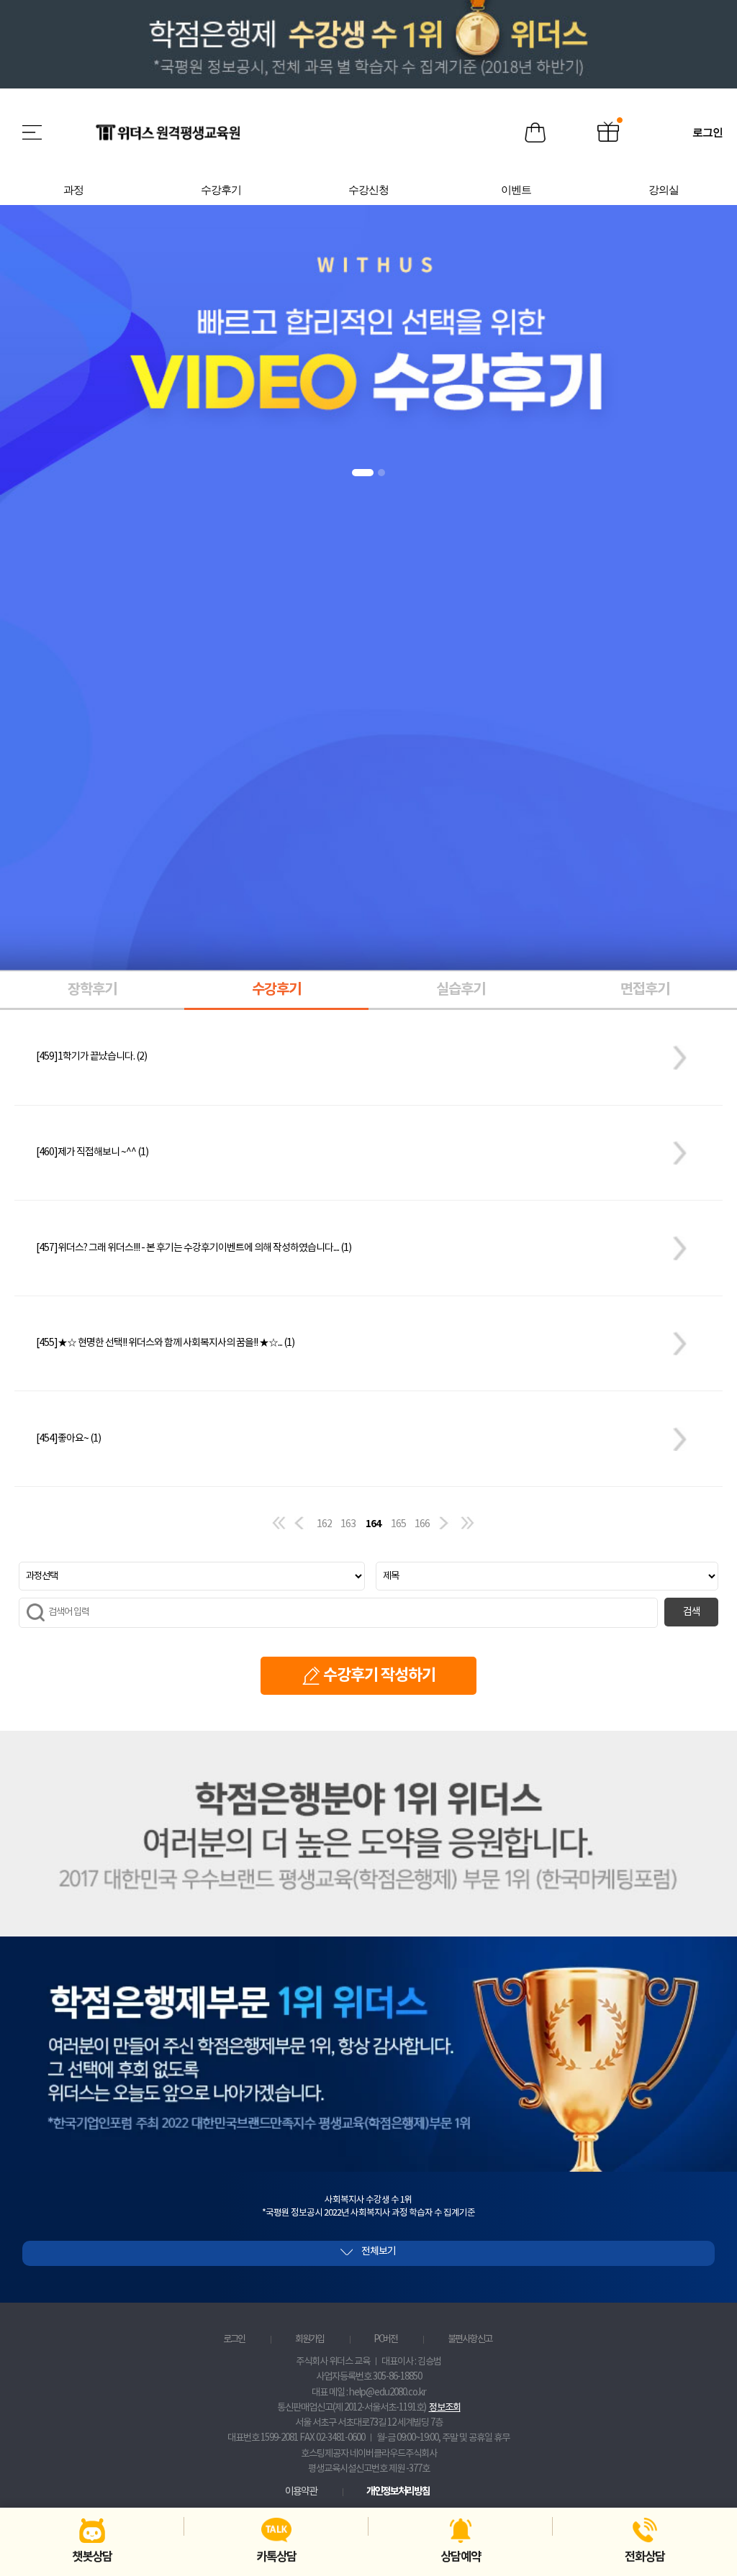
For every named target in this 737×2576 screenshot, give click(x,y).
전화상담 (645, 2557)
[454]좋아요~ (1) (68, 1439)
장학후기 (92, 990)
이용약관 (301, 2492)
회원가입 (309, 2339)
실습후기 (461, 990)
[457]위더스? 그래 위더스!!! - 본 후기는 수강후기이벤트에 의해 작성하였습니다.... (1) (194, 1248)
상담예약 (461, 2557)
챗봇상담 (92, 2557)
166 (422, 1524)
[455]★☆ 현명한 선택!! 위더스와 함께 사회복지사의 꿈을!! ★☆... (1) (165, 1343)
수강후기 (276, 990)
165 (398, 1524)
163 (348, 1524)
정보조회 (445, 2408)
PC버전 (385, 2339)
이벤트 (608, 133)
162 (324, 1524)
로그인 (234, 2339)
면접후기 (645, 990)
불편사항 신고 (470, 2339)
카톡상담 (276, 2557)
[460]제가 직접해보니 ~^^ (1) (92, 1152)
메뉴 (33, 132)
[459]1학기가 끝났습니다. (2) (91, 1057)
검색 (692, 1612)
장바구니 (535, 133)
